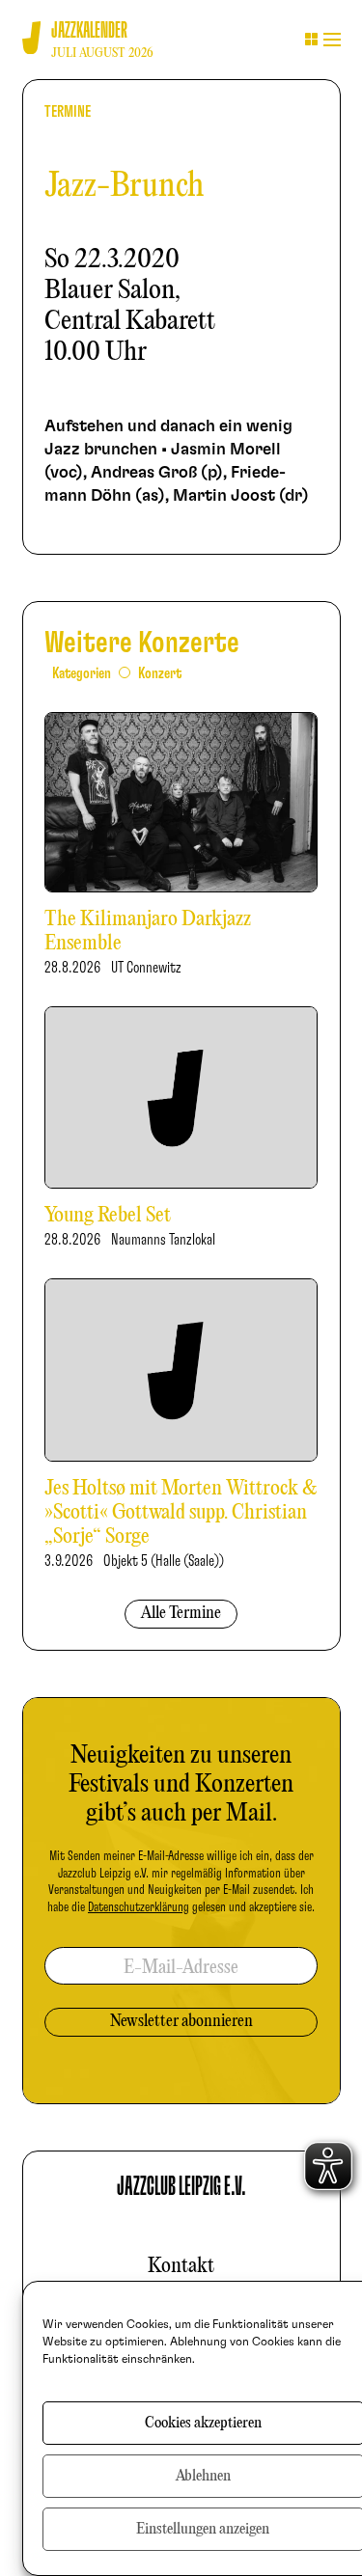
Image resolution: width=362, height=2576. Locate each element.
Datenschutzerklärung (139, 1907)
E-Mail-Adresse (181, 1968)
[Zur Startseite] (31, 38)
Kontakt (181, 2266)
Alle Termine (181, 1614)
